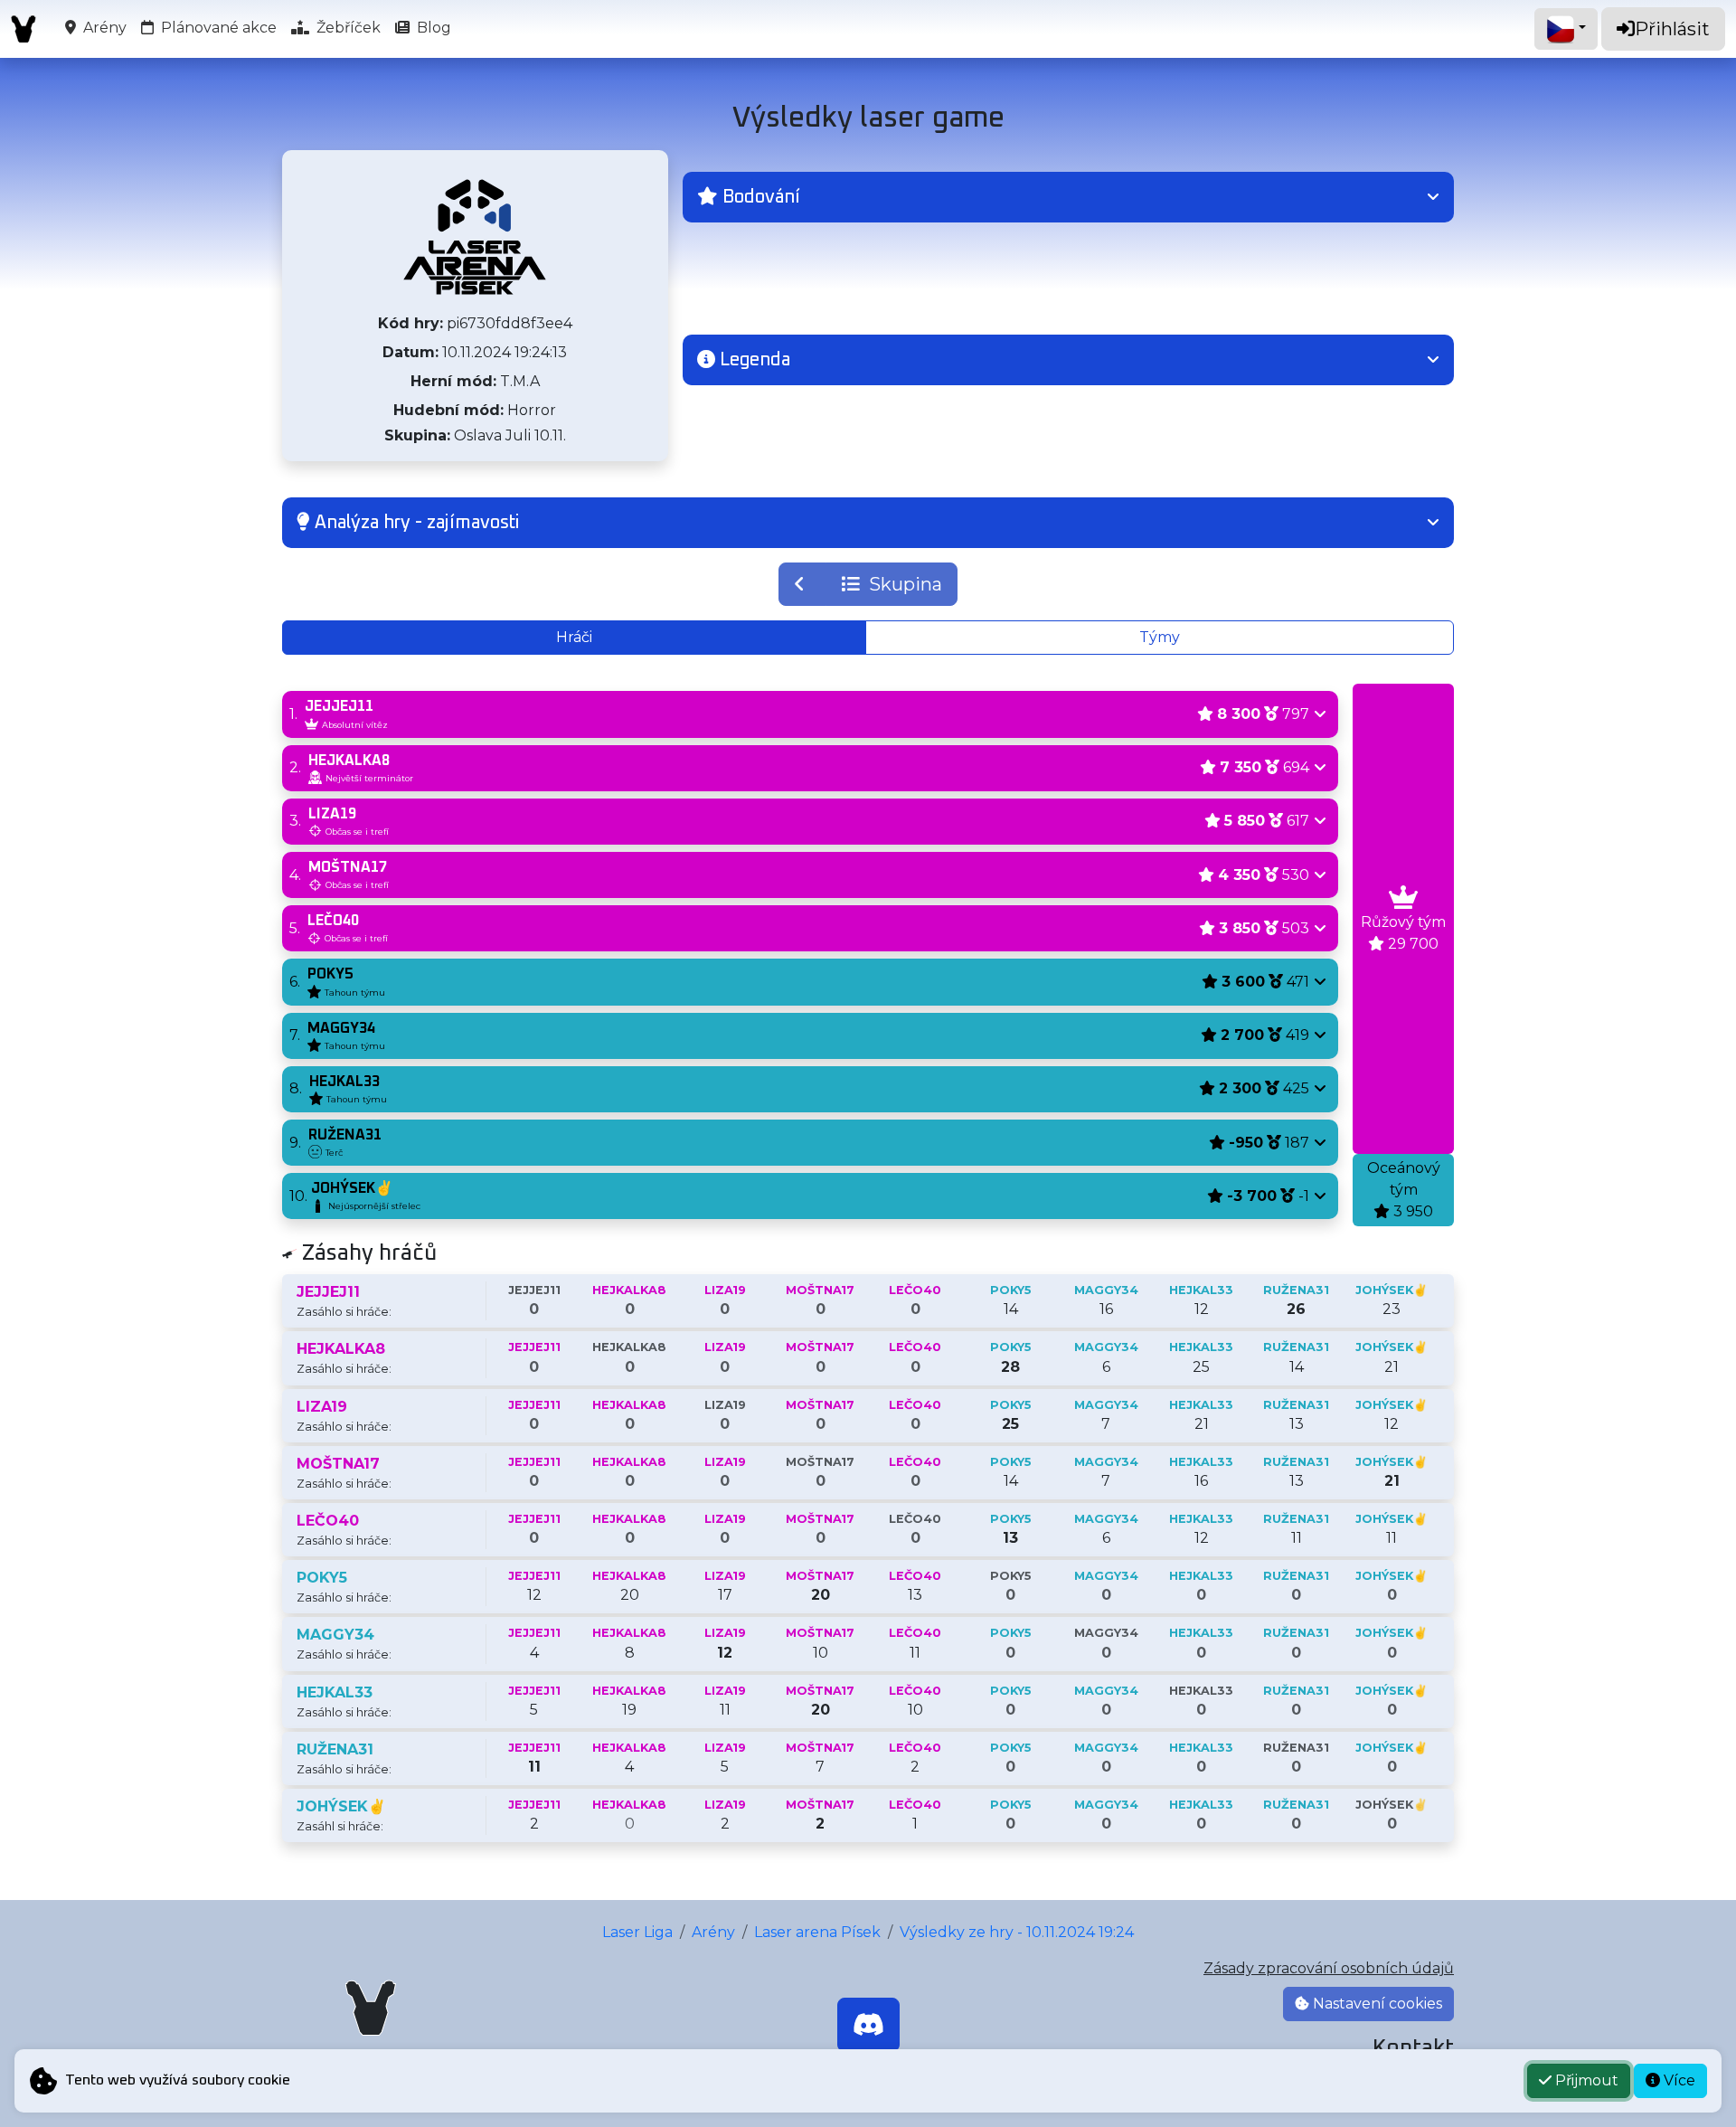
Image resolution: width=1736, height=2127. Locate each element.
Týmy (1160, 637)
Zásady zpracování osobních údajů (1329, 1968)
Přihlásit (1672, 29)
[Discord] (868, 2025)
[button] (1068, 197)
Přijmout (1585, 2080)
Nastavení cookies (1376, 2004)
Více (1678, 2080)
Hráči (574, 637)
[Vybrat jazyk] (1566, 29)
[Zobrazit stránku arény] (475, 237)
